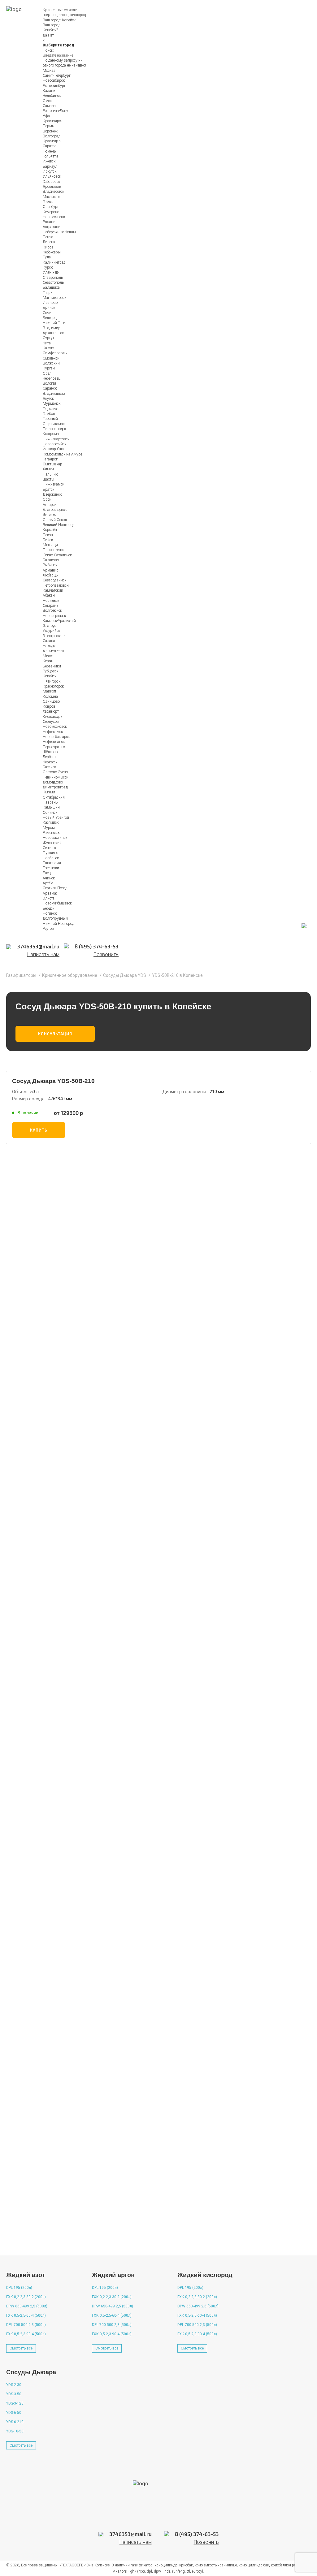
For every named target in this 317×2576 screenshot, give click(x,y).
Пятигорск (52, 681)
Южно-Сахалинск (57, 555)
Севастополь (53, 283)
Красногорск (53, 686)
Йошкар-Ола (53, 449)
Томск (48, 202)
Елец (47, 873)
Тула (47, 257)
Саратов (50, 146)
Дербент (49, 757)
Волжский (51, 363)
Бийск (48, 540)
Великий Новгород (59, 525)
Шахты (48, 479)
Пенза (48, 237)
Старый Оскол (55, 520)
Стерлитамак (54, 424)
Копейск (69, 20)
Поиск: (48, 50)
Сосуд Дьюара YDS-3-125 (50, 1925)
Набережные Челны (59, 232)
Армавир (51, 570)
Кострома (51, 434)
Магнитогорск (54, 298)
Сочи (47, 313)
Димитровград (55, 787)
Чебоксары (52, 252)
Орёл (47, 373)
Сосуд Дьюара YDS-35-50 (50, 1998)
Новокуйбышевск (57, 903)
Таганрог (50, 459)
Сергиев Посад (55, 888)
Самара (49, 106)
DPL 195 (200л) (19, 2288)
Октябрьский (54, 797)
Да (45, 35)
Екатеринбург (54, 86)
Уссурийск (51, 631)
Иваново (50, 303)
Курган (49, 368)
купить (39, 1130)
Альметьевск (53, 651)
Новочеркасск (54, 616)
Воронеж (50, 131)
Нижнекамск (53, 484)
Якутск (48, 399)
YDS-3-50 (14, 2394)
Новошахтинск (55, 838)
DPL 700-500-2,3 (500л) (26, 2325)
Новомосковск (55, 727)
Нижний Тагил (55, 323)
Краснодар (52, 141)
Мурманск (52, 403)
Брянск (49, 308)
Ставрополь (53, 278)
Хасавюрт (51, 711)
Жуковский (52, 843)
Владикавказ (54, 394)
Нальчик (50, 474)
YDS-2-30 (14, 2385)
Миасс (48, 656)
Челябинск (52, 96)
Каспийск (51, 822)
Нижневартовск (56, 439)
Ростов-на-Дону (55, 111)
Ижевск (49, 161)
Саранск (50, 388)
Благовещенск (55, 510)
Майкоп (49, 691)
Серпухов (51, 722)
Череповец (52, 378)
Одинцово (51, 701)
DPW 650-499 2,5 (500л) (27, 2306)
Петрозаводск (54, 429)
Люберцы (51, 575)
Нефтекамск (53, 732)
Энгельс (49, 515)
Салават (50, 641)
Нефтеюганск (54, 742)
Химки (48, 469)
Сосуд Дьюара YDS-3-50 (48, 2071)
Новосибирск (54, 80)
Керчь (48, 661)
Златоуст (50, 626)
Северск (49, 848)
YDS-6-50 (14, 2413)
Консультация (55, 1034)
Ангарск (50, 505)
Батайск (49, 767)
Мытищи (50, 545)
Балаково (51, 560)
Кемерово (51, 212)
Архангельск (53, 333)
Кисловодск (52, 717)
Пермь (48, 126)
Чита (47, 343)
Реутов (48, 929)
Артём (48, 883)
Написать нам (43, 955)
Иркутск (50, 171)
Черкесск (50, 762)
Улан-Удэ (51, 272)
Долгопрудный (55, 918)
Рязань (49, 222)
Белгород (50, 318)
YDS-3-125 (15, 2403)
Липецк (49, 242)
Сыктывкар (52, 464)
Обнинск (50, 813)
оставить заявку (171, 1610)
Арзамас (50, 893)
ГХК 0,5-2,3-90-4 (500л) (26, 2334)
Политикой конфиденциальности (200, 1587)
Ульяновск (52, 176)
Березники (52, 666)
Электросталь (54, 636)
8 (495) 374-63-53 (147, 1465)
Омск (47, 101)
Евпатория (52, 863)
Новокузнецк (54, 217)
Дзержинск (52, 494)
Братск (48, 490)
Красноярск (53, 121)
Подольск (51, 409)
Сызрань (50, 606)
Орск (47, 499)
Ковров (49, 706)
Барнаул (50, 166)
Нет (51, 35)
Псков (48, 535)
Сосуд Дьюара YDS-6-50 (48, 1852)
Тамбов (49, 414)
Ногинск (50, 913)
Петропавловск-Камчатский (56, 588)
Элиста (49, 898)
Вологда (50, 383)
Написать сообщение (78, 1461)
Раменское (51, 833)
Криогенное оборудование (70, 975)
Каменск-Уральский (59, 621)
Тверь (48, 293)
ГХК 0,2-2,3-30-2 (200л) (26, 2297)
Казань (49, 91)
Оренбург (51, 207)
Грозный (50, 419)
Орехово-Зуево (55, 772)
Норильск (51, 601)
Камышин (51, 807)
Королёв (50, 530)
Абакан (49, 595)
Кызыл (49, 792)
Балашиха (51, 287)
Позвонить (106, 955)
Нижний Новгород (58, 924)
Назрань (50, 802)
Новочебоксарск (56, 737)
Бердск (48, 908)
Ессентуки (51, 868)
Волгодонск (52, 611)
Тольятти (50, 156)
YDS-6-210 (15, 2422)
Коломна (50, 697)
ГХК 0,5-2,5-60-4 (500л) (26, 2315)
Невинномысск (55, 777)
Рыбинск (50, 565)
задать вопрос (40, 2238)
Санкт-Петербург (57, 76)
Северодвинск (54, 580)
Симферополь (55, 353)
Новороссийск (54, 444)
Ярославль (52, 187)
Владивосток (53, 192)
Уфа (46, 116)
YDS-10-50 (15, 2431)
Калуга (49, 348)
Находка (50, 646)
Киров (48, 247)
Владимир (52, 328)
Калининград (54, 262)
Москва (49, 71)
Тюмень (49, 151)
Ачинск (49, 878)
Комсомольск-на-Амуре (62, 454)
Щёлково (50, 752)
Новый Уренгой (56, 818)
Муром (49, 828)
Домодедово (53, 782)
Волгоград (51, 136)
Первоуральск (55, 747)
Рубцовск (50, 671)
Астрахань (51, 227)
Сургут (48, 338)
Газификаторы (21, 975)
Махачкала (52, 197)
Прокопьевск (54, 550)
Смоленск (51, 358)
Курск (48, 267)
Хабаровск (51, 182)
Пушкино (50, 853)
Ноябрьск (51, 858)
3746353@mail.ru (202, 1465)
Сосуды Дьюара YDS (125, 975)
